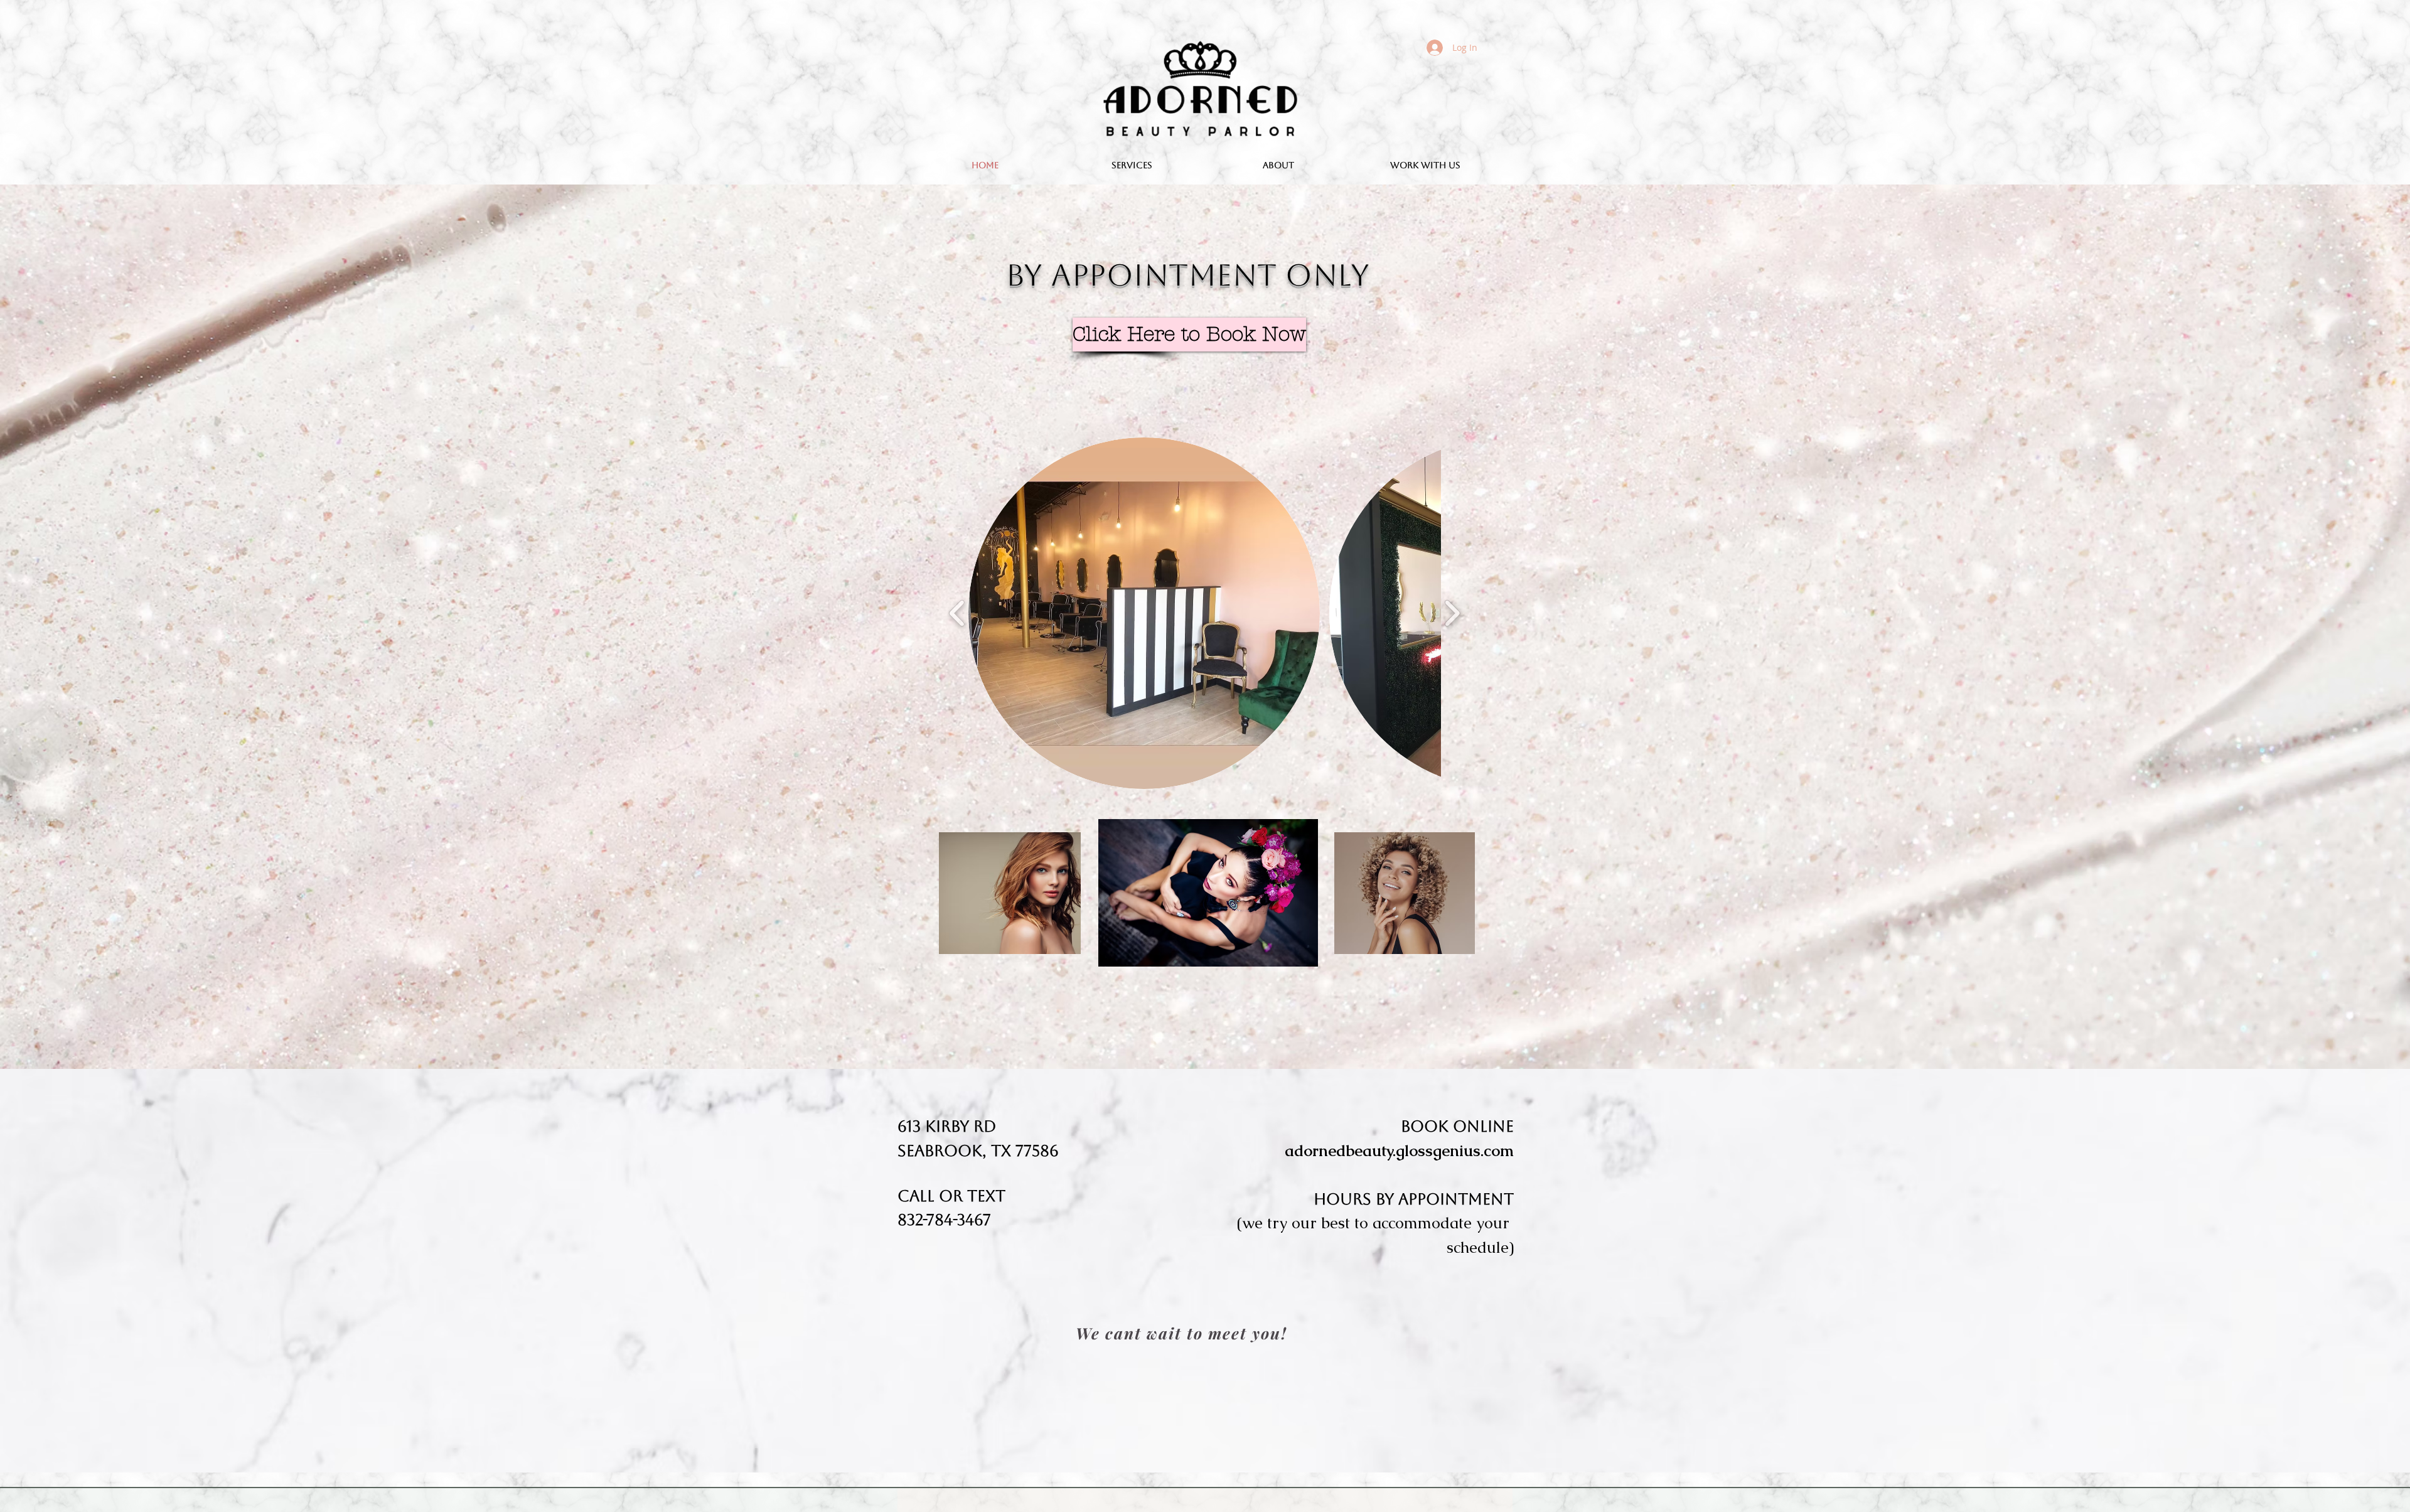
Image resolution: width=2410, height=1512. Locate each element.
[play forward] (1452, 613)
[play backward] (957, 613)
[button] (1144, 613)
